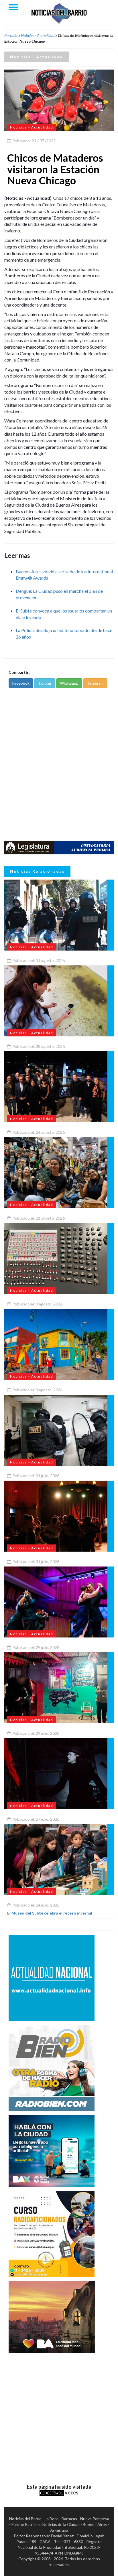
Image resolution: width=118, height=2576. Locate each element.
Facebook (21, 683)
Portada (11, 35)
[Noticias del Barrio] (59, 13)
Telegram (95, 683)
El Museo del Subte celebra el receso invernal (50, 1913)
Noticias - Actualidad (38, 35)
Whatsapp (69, 683)
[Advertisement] (59, 764)
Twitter (45, 683)
